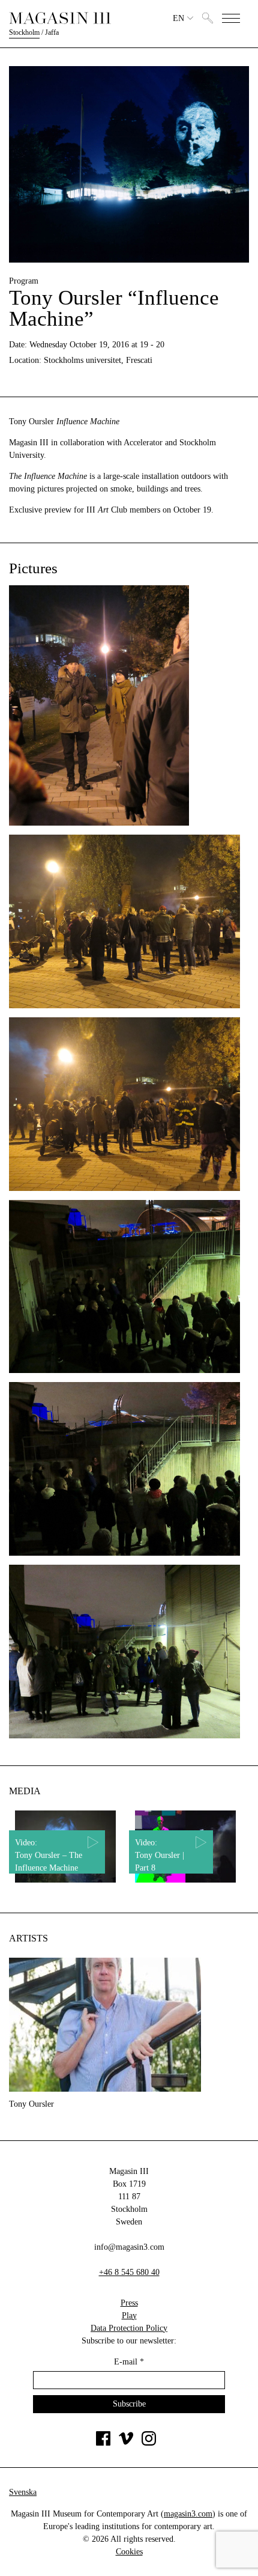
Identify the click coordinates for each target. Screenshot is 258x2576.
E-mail (129, 2362)
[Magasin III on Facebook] (103, 2443)
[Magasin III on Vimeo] (126, 2443)
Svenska (23, 2492)
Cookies (129, 2552)
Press (129, 2303)
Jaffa (52, 32)
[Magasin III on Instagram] (149, 2443)
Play (129, 2316)
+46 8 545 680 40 (129, 2272)
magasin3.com (188, 2514)
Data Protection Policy (129, 2328)
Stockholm (24, 32)
